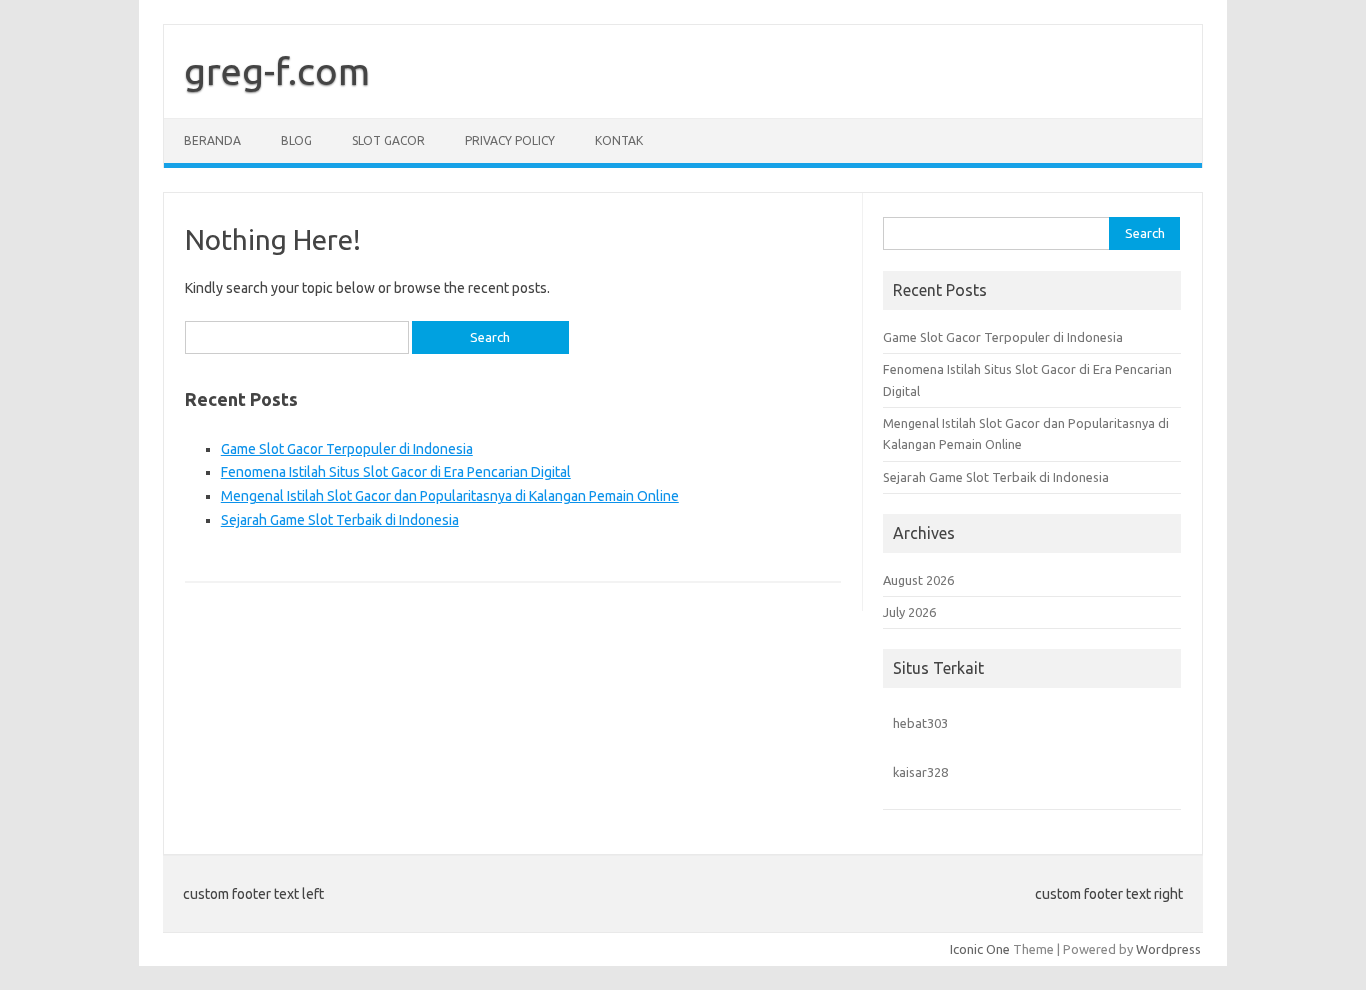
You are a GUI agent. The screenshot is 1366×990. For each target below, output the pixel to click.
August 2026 (918, 580)
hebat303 (920, 723)
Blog (296, 140)
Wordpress (1168, 949)
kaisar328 (920, 772)
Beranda (212, 140)
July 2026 (909, 612)
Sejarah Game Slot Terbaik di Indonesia (340, 520)
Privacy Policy (510, 140)
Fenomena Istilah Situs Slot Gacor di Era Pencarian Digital (396, 472)
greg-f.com (277, 71)
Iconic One (980, 949)
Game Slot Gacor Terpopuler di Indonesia (347, 449)
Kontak (619, 140)
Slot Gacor (388, 140)
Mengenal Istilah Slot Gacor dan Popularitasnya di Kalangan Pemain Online (450, 496)
